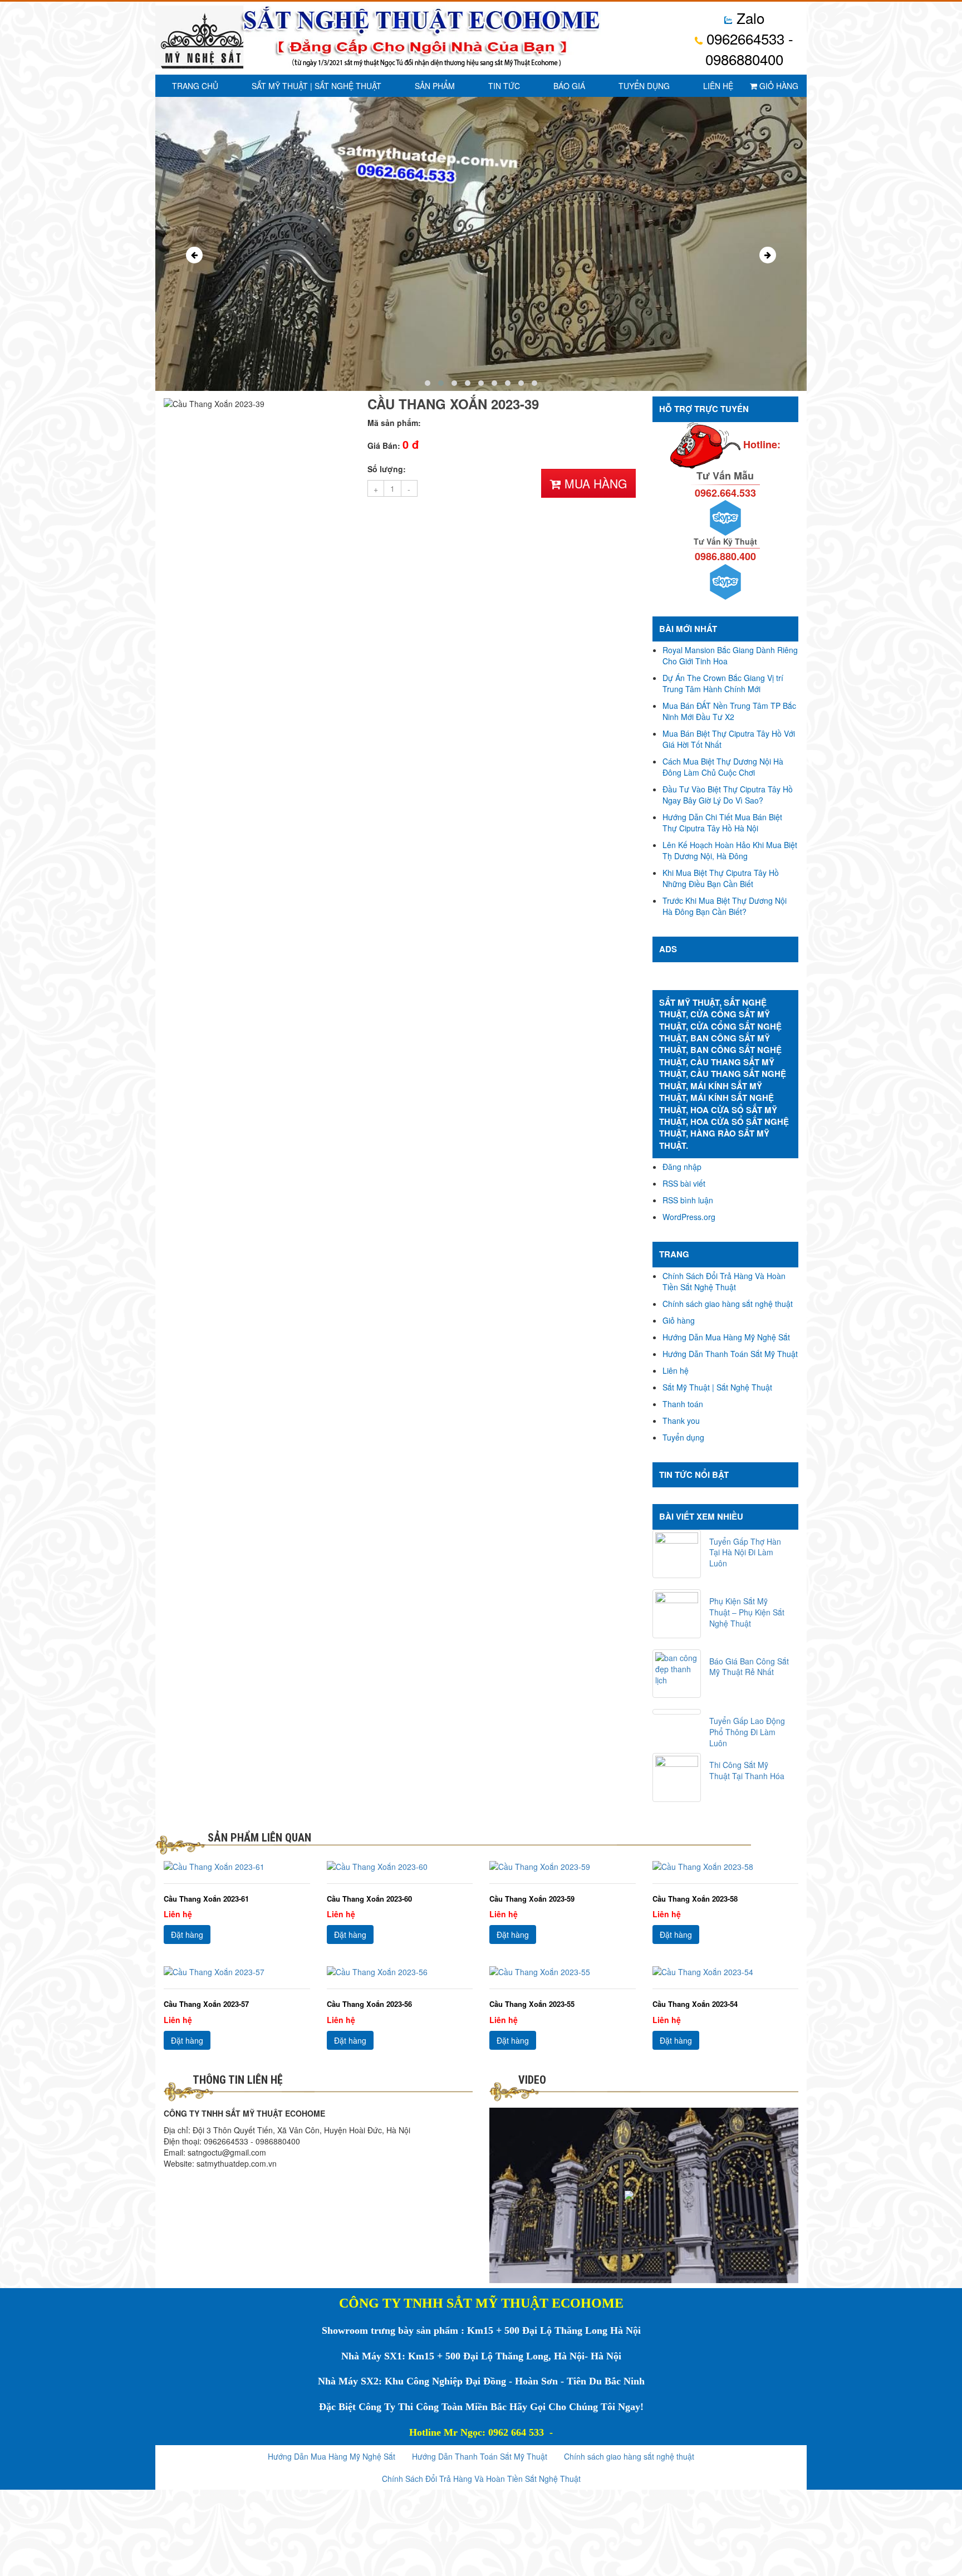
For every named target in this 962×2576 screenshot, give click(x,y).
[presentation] (194, 255)
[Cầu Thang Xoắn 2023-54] (726, 1972)
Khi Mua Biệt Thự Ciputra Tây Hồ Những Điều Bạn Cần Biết (721, 878)
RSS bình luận (688, 1200)
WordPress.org (689, 1217)
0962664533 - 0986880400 (748, 48)
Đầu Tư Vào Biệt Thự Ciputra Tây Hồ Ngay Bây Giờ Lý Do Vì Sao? (728, 795)
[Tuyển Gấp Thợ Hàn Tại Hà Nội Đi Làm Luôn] (677, 1554)
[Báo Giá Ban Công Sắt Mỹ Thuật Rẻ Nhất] (677, 1674)
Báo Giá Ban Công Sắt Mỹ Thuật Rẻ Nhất (749, 1667)
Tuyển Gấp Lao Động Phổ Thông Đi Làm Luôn (747, 1732)
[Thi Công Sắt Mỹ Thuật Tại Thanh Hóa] (677, 1777)
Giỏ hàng (778, 86)
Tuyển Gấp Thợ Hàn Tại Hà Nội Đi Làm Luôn (745, 1553)
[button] (428, 383)
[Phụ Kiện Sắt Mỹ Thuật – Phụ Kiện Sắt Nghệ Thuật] (677, 1614)
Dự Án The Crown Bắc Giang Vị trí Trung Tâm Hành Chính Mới (723, 683)
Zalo (749, 18)
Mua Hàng (594, 483)
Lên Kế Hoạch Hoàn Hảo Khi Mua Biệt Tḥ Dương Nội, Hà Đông (730, 850)
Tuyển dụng (644, 86)
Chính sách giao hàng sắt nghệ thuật (728, 1304)
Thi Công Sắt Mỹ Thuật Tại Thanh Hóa (747, 1770)
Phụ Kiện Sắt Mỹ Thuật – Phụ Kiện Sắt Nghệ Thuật (747, 1612)
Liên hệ (718, 86)
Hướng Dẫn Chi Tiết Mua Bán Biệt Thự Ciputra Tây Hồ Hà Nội (722, 822)
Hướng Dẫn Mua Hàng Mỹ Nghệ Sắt (726, 1337)
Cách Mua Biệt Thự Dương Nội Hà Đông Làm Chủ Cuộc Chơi (723, 767)
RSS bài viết (684, 1183)
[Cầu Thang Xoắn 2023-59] (563, 1867)
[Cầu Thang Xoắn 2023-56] (400, 1972)
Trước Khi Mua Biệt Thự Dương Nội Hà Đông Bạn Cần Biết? (725, 906)
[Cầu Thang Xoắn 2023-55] (563, 1972)
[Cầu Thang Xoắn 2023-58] (726, 1867)
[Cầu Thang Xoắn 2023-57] (237, 1972)
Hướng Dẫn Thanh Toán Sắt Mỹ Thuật (730, 1354)
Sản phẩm (435, 86)
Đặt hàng (187, 1935)
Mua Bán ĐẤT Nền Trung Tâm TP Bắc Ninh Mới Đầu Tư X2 (729, 711)
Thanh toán (683, 1404)
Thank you (681, 1421)
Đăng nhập (682, 1167)
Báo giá (569, 86)
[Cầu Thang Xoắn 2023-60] (400, 1867)
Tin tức (504, 86)
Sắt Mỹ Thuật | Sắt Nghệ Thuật (316, 86)
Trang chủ (195, 86)
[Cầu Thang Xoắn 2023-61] (237, 1867)
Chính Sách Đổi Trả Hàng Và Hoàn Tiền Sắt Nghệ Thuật (724, 1281)
